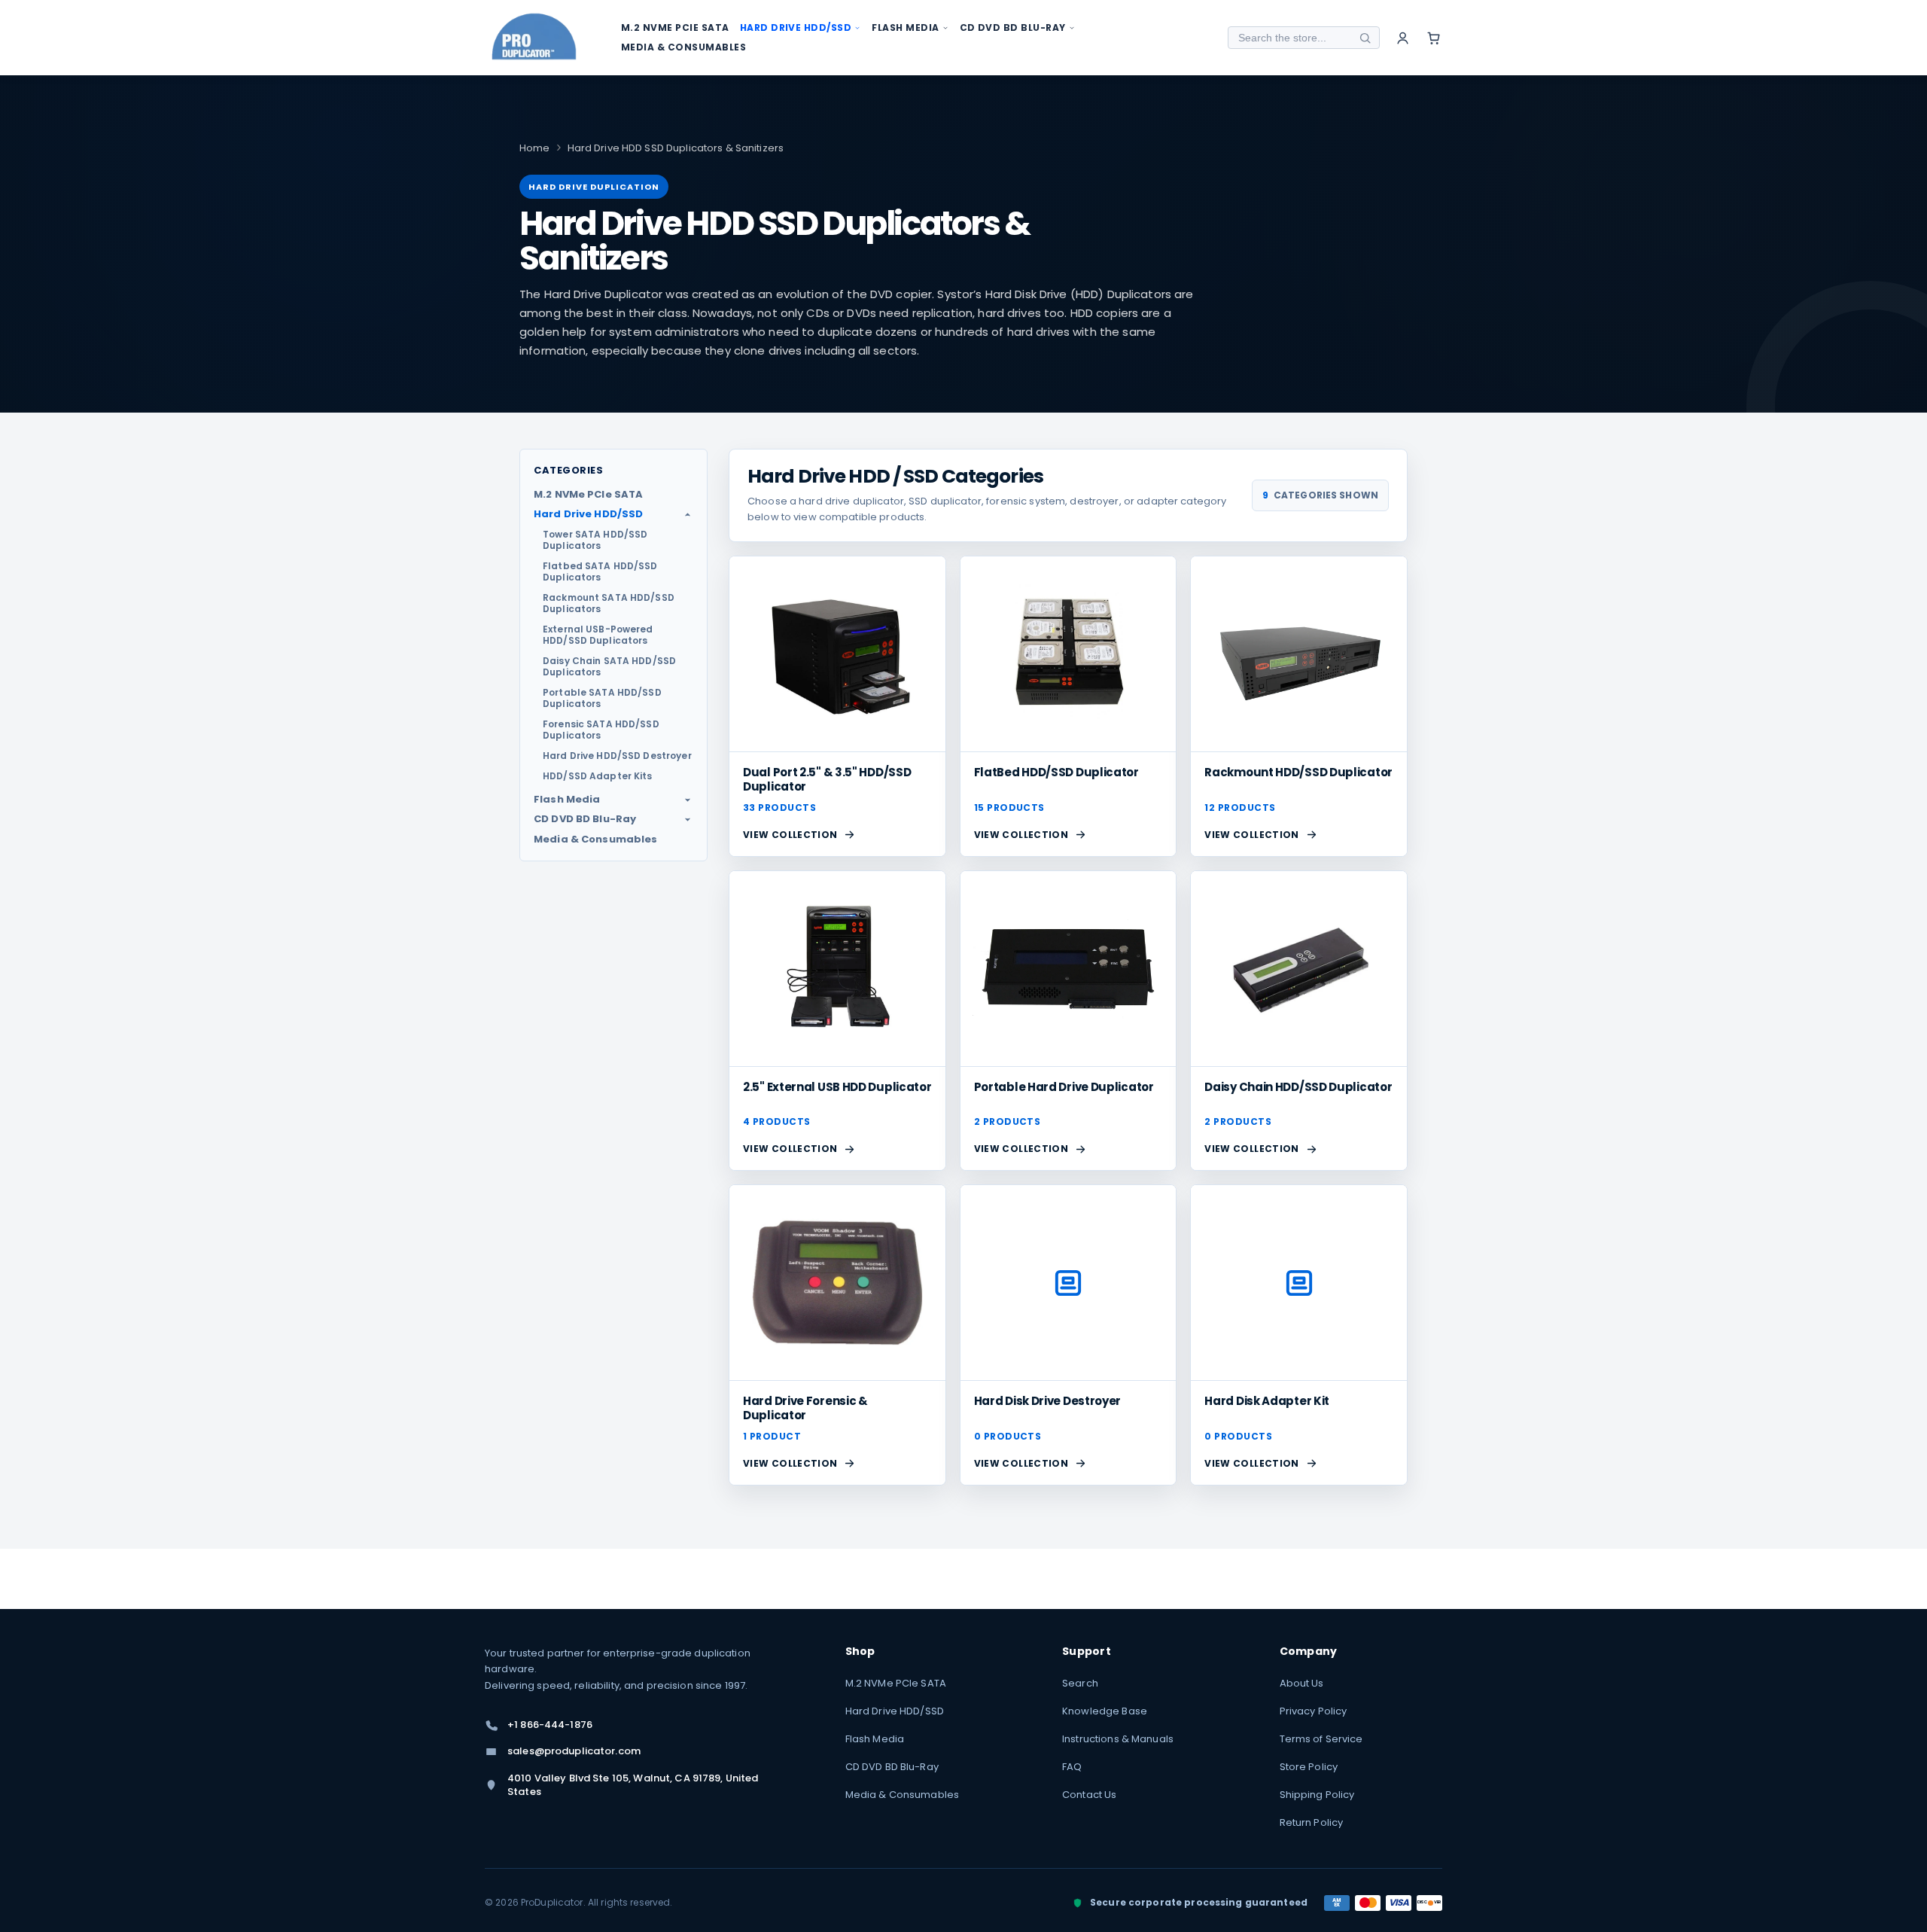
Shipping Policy (1317, 1795)
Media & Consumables (902, 1795)
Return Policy (1312, 1822)
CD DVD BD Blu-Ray (892, 1767)
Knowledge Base (1105, 1711)
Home (535, 148)
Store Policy (1309, 1767)
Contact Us (1089, 1795)
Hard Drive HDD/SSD (895, 1711)
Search (1080, 1683)
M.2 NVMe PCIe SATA (896, 1683)
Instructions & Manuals (1118, 1739)
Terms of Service (1321, 1739)
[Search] (1365, 38)
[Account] (1403, 38)
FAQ (1072, 1767)
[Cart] (1434, 38)
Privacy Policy (1314, 1711)
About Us (1302, 1683)
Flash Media (875, 1739)
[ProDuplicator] (534, 38)
